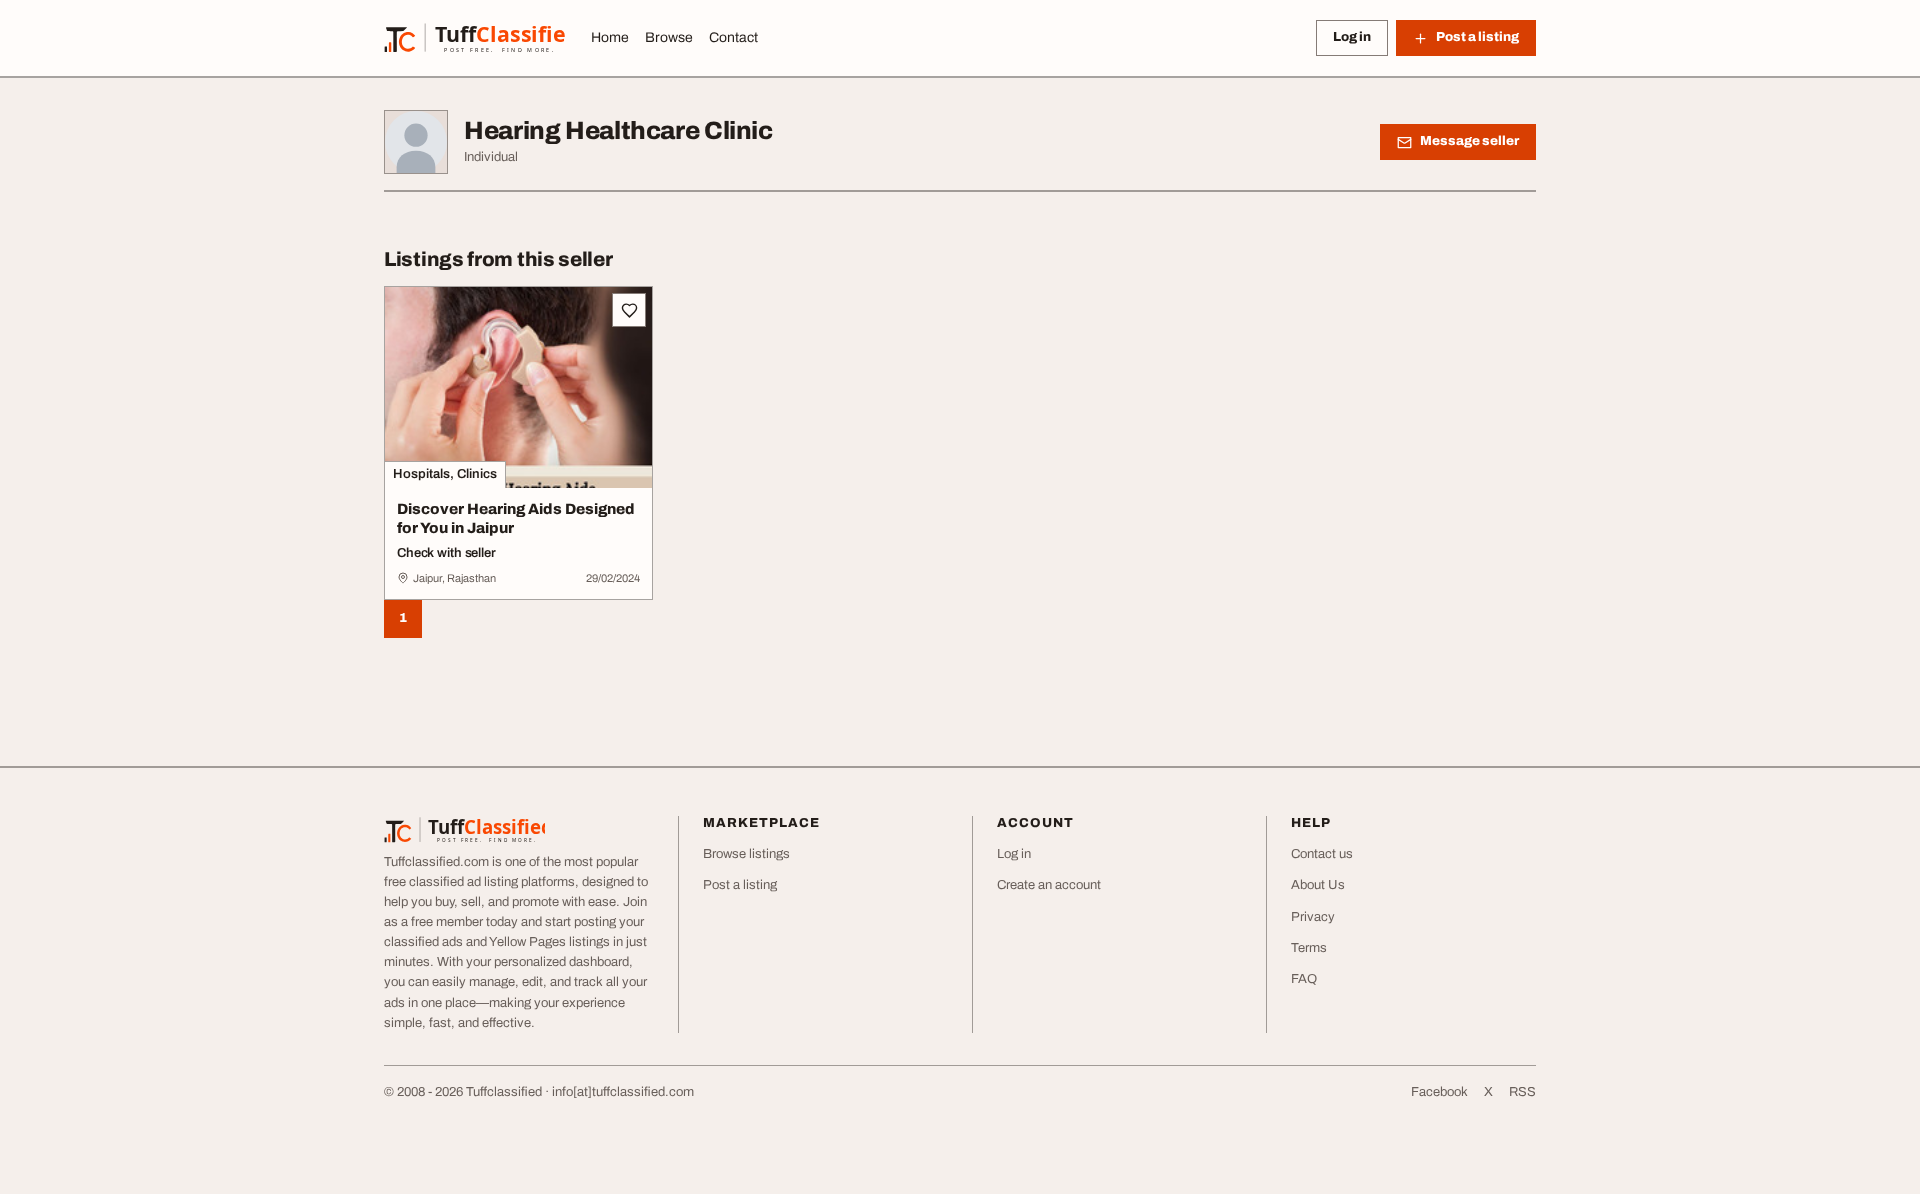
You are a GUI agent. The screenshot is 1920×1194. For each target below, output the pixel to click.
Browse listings (746, 854)
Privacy (1313, 917)
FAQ (1304, 979)
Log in (1352, 37)
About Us (1318, 885)
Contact (733, 37)
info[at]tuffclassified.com (623, 1092)
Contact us (1322, 854)
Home (610, 37)
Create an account (1049, 885)
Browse (669, 37)
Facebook (1439, 1092)
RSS (1522, 1092)
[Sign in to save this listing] (629, 310)
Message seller (1469, 141)
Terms (1309, 948)
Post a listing (740, 885)
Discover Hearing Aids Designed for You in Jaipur (516, 518)
